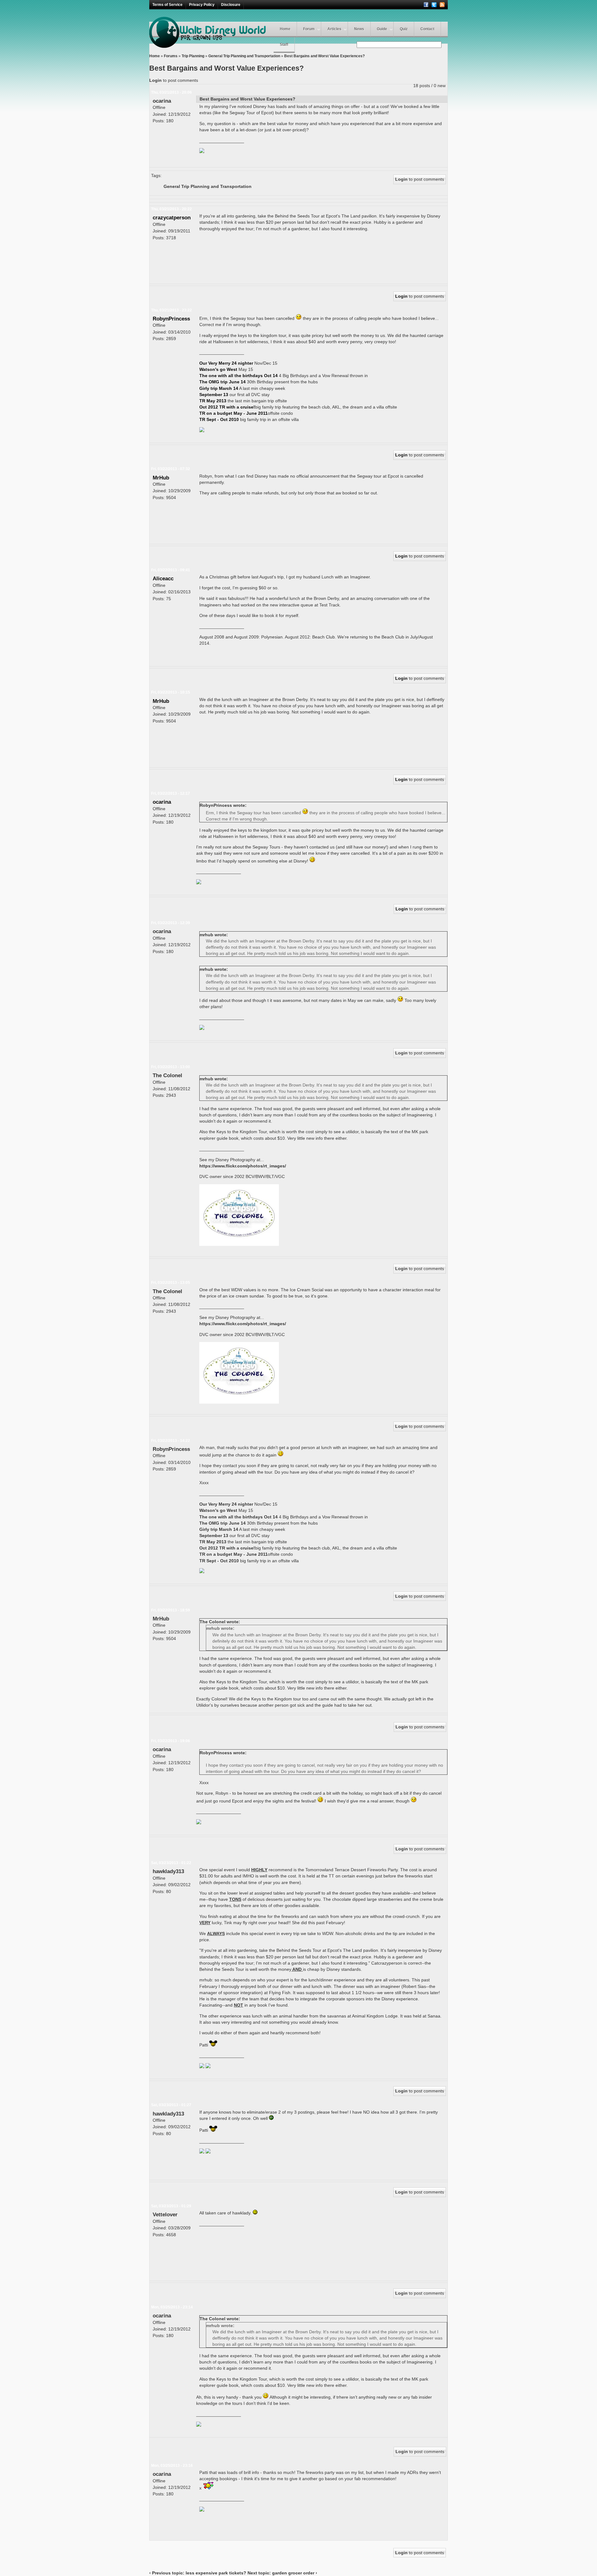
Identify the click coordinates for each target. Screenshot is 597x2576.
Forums (171, 56)
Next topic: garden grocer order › (282, 2573)
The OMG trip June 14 (222, 382)
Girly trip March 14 (219, 388)
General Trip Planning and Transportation (244, 56)
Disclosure (231, 5)
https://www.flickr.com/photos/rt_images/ (243, 1166)
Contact (427, 29)
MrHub (161, 478)
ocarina (162, 101)
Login (155, 80)
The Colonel (167, 1075)
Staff (284, 44)
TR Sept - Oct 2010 (219, 419)
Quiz (404, 29)
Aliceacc (163, 578)
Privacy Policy (202, 5)
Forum (309, 29)
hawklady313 (168, 1871)
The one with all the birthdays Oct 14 (238, 376)
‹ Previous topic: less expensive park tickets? (198, 2573)
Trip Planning (193, 56)
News (359, 29)
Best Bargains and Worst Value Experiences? (324, 56)
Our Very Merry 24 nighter (227, 363)
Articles (334, 29)
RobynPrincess (171, 319)
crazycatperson (172, 217)
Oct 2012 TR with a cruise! (227, 407)
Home (285, 29)
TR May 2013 (213, 401)
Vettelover (165, 2214)
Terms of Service (167, 5)
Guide (382, 29)
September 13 (214, 395)
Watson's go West (219, 369)
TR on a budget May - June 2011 (234, 413)
